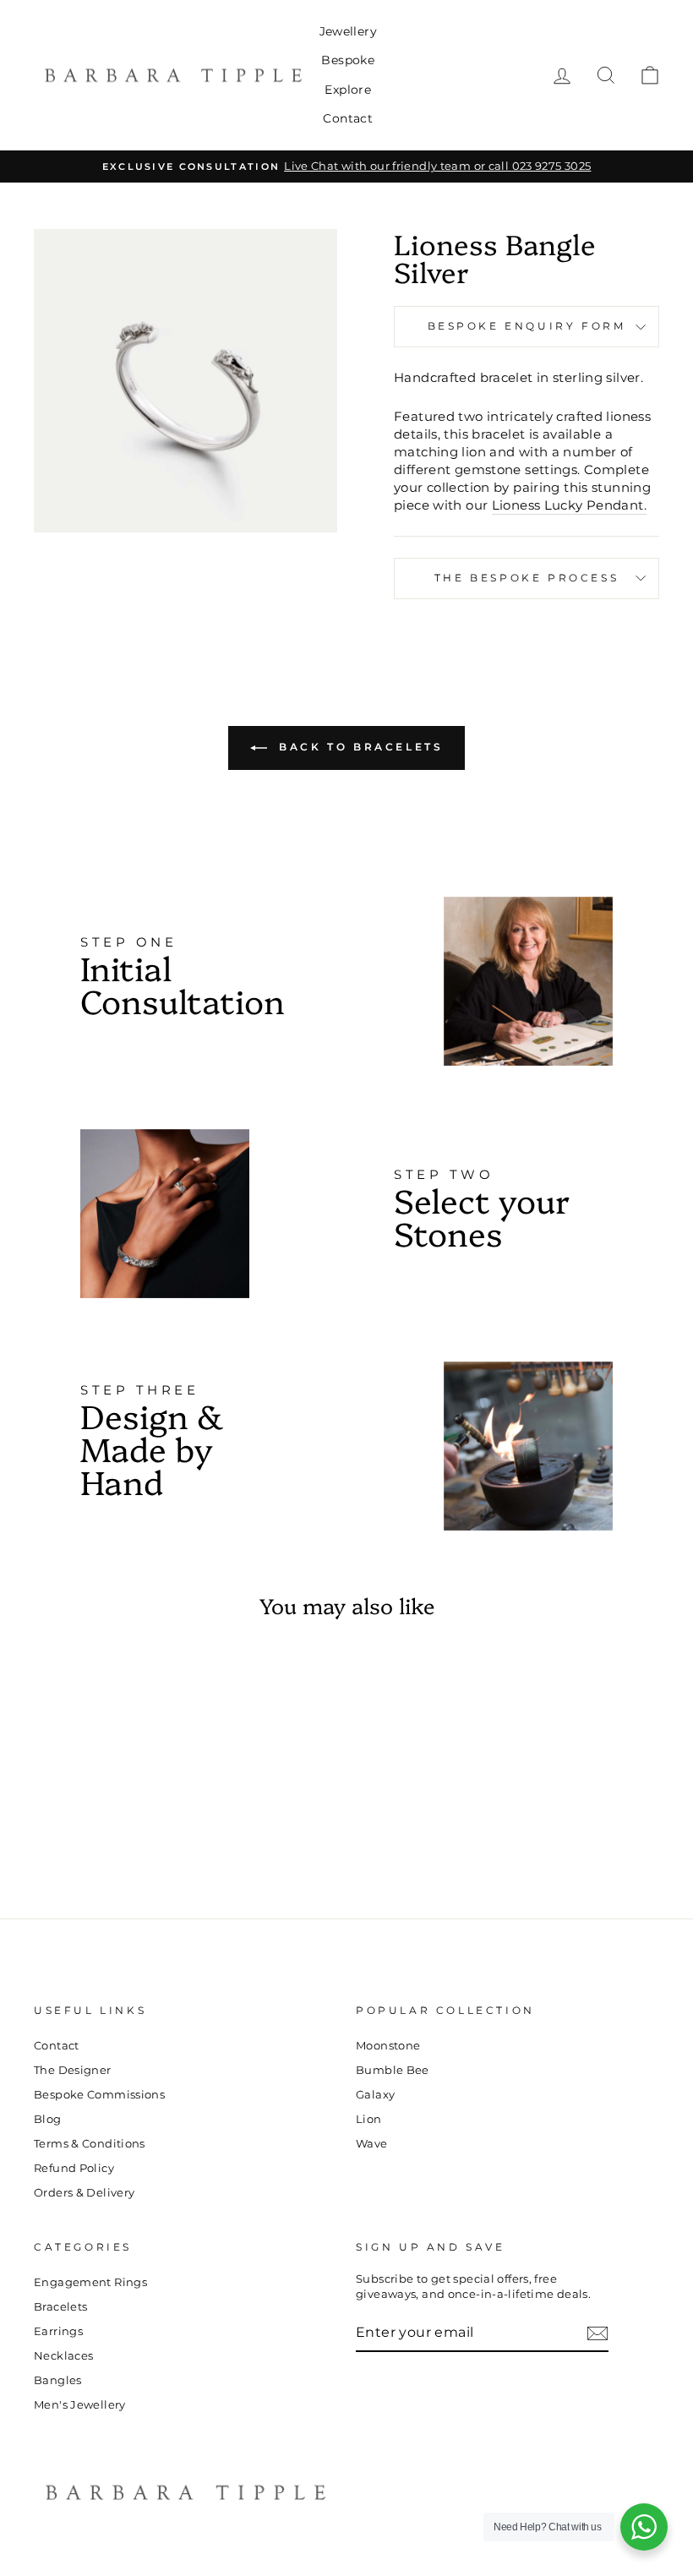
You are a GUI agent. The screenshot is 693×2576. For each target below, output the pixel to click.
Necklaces (63, 2356)
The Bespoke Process (527, 578)
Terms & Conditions (90, 2144)
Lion (369, 2119)
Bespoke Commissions (99, 2095)
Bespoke (348, 60)
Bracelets (60, 2307)
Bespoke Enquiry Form (527, 326)
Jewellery (348, 31)
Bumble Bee (393, 2070)
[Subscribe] (598, 2333)
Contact (348, 118)
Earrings (58, 2331)
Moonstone (388, 2046)
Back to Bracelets (359, 747)
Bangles (58, 2380)
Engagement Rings (90, 2282)
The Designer (73, 2070)
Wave (372, 2144)
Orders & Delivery (84, 2193)
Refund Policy (74, 2168)
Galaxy (375, 2095)
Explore (348, 90)
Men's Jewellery (80, 2405)
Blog (48, 2119)
